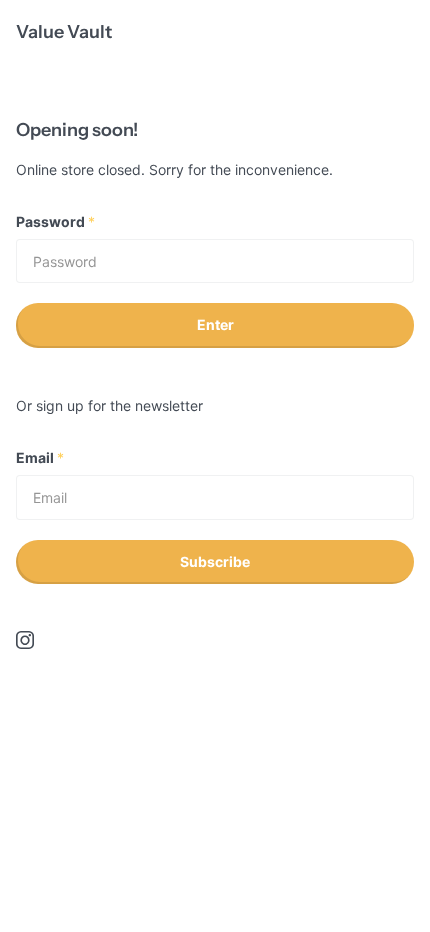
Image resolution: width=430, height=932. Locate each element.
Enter (215, 324)
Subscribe (215, 561)
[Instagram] (25, 640)
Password (55, 221)
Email (40, 457)
